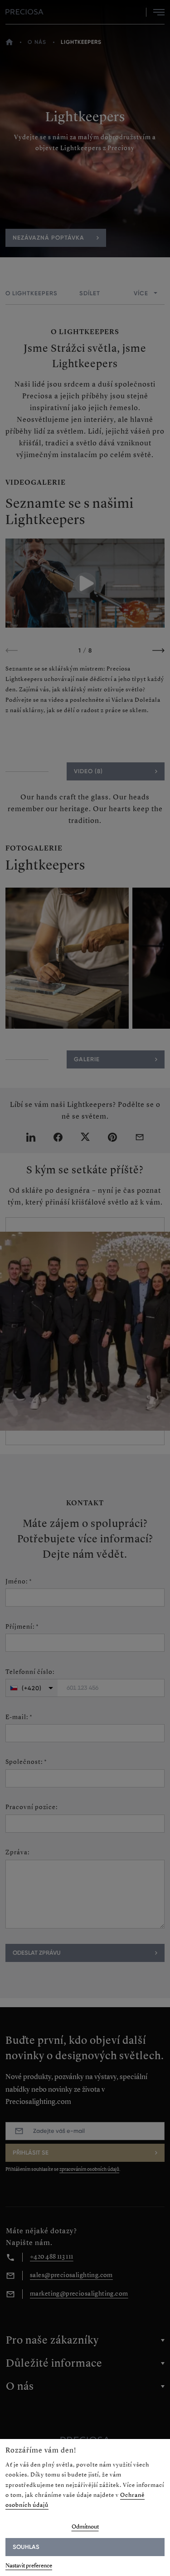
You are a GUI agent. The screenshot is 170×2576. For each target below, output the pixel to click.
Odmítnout (85, 2526)
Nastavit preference (29, 2565)
